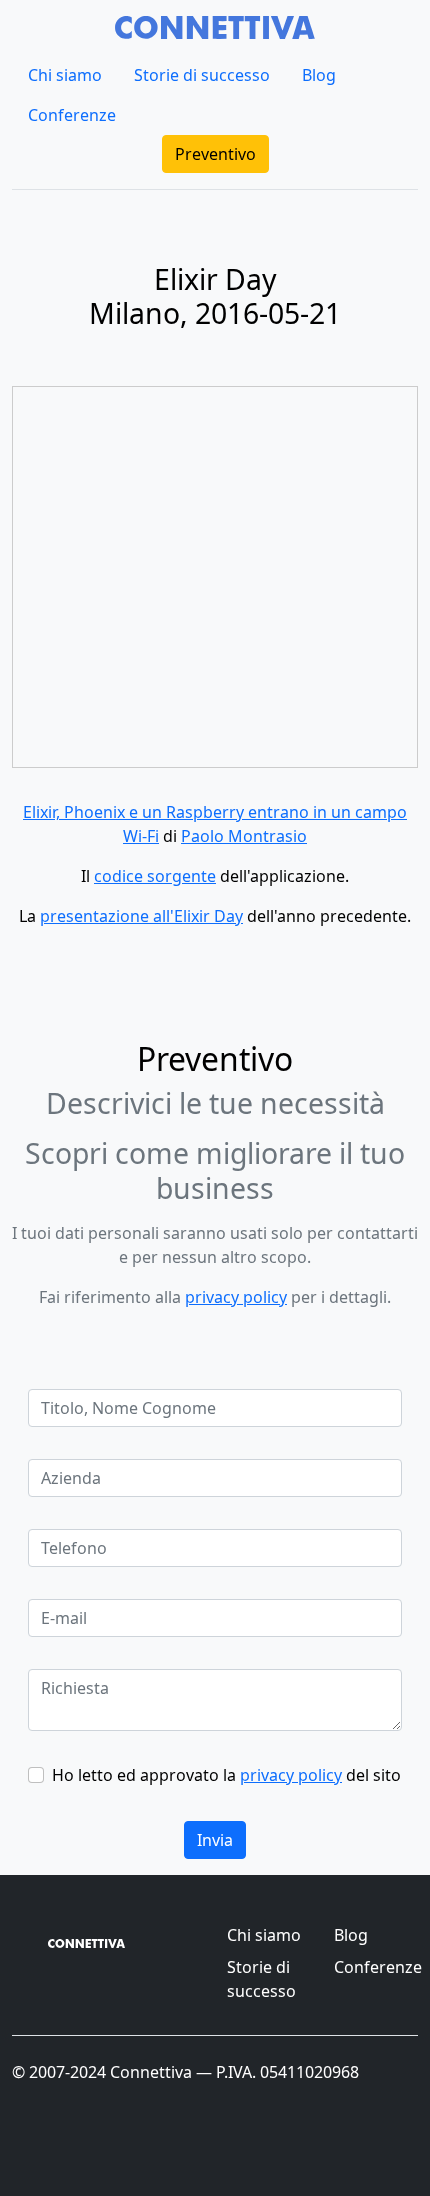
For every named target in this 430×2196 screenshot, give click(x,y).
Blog (319, 75)
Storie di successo (202, 75)
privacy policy (236, 1297)
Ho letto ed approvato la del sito (226, 1775)
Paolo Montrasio (244, 836)
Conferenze (72, 115)
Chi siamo (65, 75)
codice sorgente (155, 876)
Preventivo (215, 154)
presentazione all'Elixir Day (141, 916)
